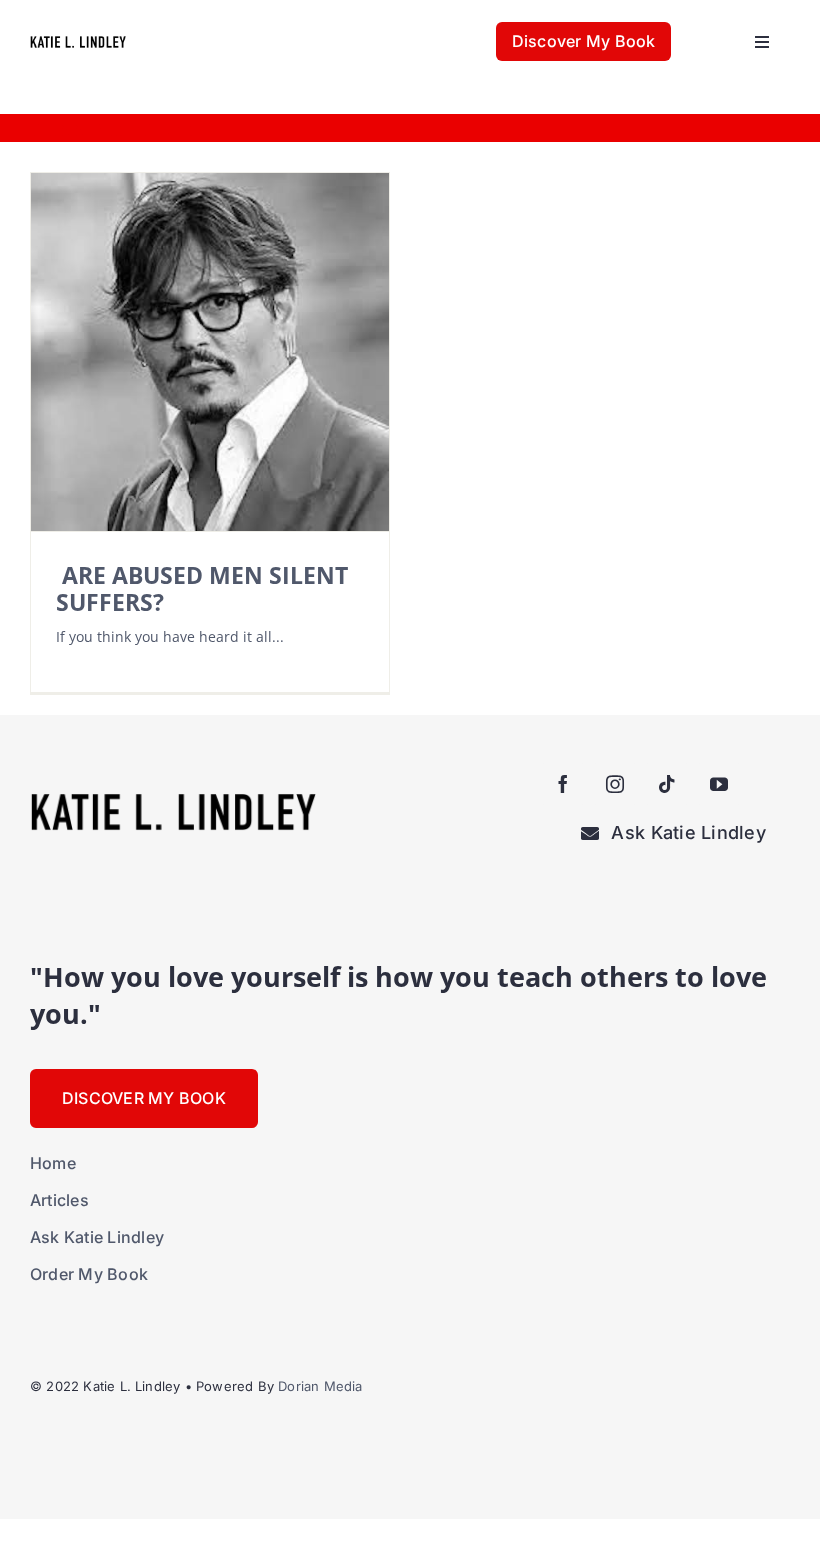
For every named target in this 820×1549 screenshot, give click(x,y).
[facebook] (563, 784)
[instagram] (615, 784)
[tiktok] (667, 784)
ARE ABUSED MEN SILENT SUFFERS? (202, 588)
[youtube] (719, 784)
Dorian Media (320, 1386)
